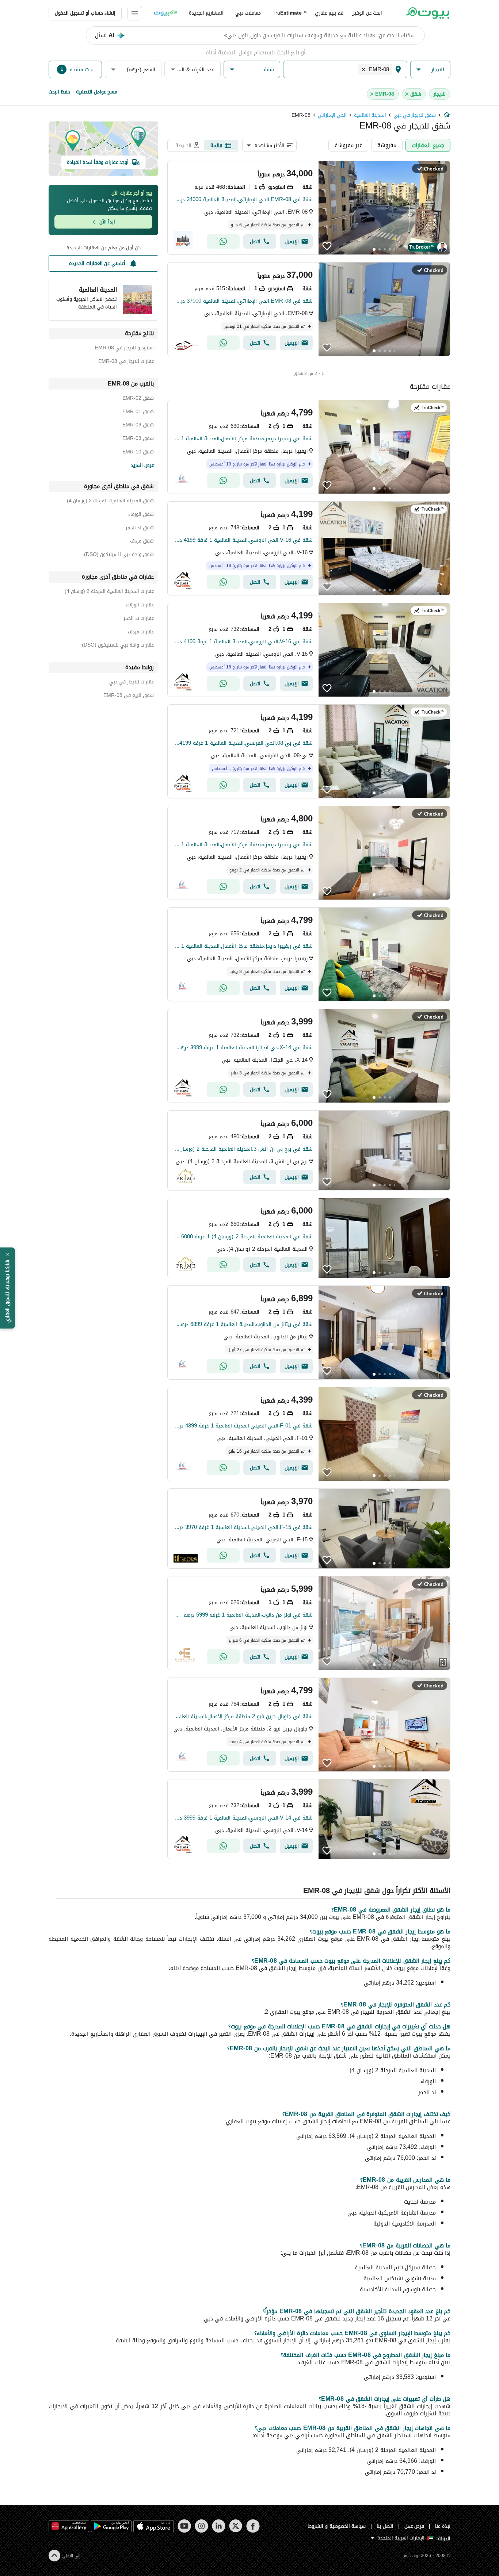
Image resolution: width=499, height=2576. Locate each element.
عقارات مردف (141, 633)
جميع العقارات (428, 145)
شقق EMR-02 (138, 399)
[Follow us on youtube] (184, 2526)
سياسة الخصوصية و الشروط (337, 2526)
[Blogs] (165, 13)
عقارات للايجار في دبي (132, 683)
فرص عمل (414, 2526)
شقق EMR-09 (138, 426)
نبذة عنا (443, 2526)
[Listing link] (309, 208)
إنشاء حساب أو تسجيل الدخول (85, 13)
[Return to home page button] (428, 13)
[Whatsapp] (223, 241)
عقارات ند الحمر (139, 619)
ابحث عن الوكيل (367, 13)
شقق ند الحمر (140, 529)
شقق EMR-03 (138, 439)
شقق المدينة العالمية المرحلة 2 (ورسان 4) (110, 502)
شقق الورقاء (141, 515)
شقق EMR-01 (138, 413)
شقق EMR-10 (138, 453)
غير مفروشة (348, 145)
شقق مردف (142, 542)
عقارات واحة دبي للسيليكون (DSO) (118, 646)
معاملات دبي (248, 13)
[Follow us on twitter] (236, 2526)
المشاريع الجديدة (206, 13)
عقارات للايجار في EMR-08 (126, 362)
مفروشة (387, 145)
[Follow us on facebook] (253, 2526)
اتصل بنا (385, 2526)
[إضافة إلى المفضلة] (327, 246)
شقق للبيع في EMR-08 (129, 696)
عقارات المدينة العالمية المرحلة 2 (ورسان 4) (109, 592)
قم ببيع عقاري (329, 13)
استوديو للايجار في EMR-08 (124, 349)
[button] (430, 70)
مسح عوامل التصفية (97, 92)
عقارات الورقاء (140, 606)
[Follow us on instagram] (201, 2526)
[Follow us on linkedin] (219, 2526)
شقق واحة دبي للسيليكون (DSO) (119, 555)
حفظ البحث (59, 92)
